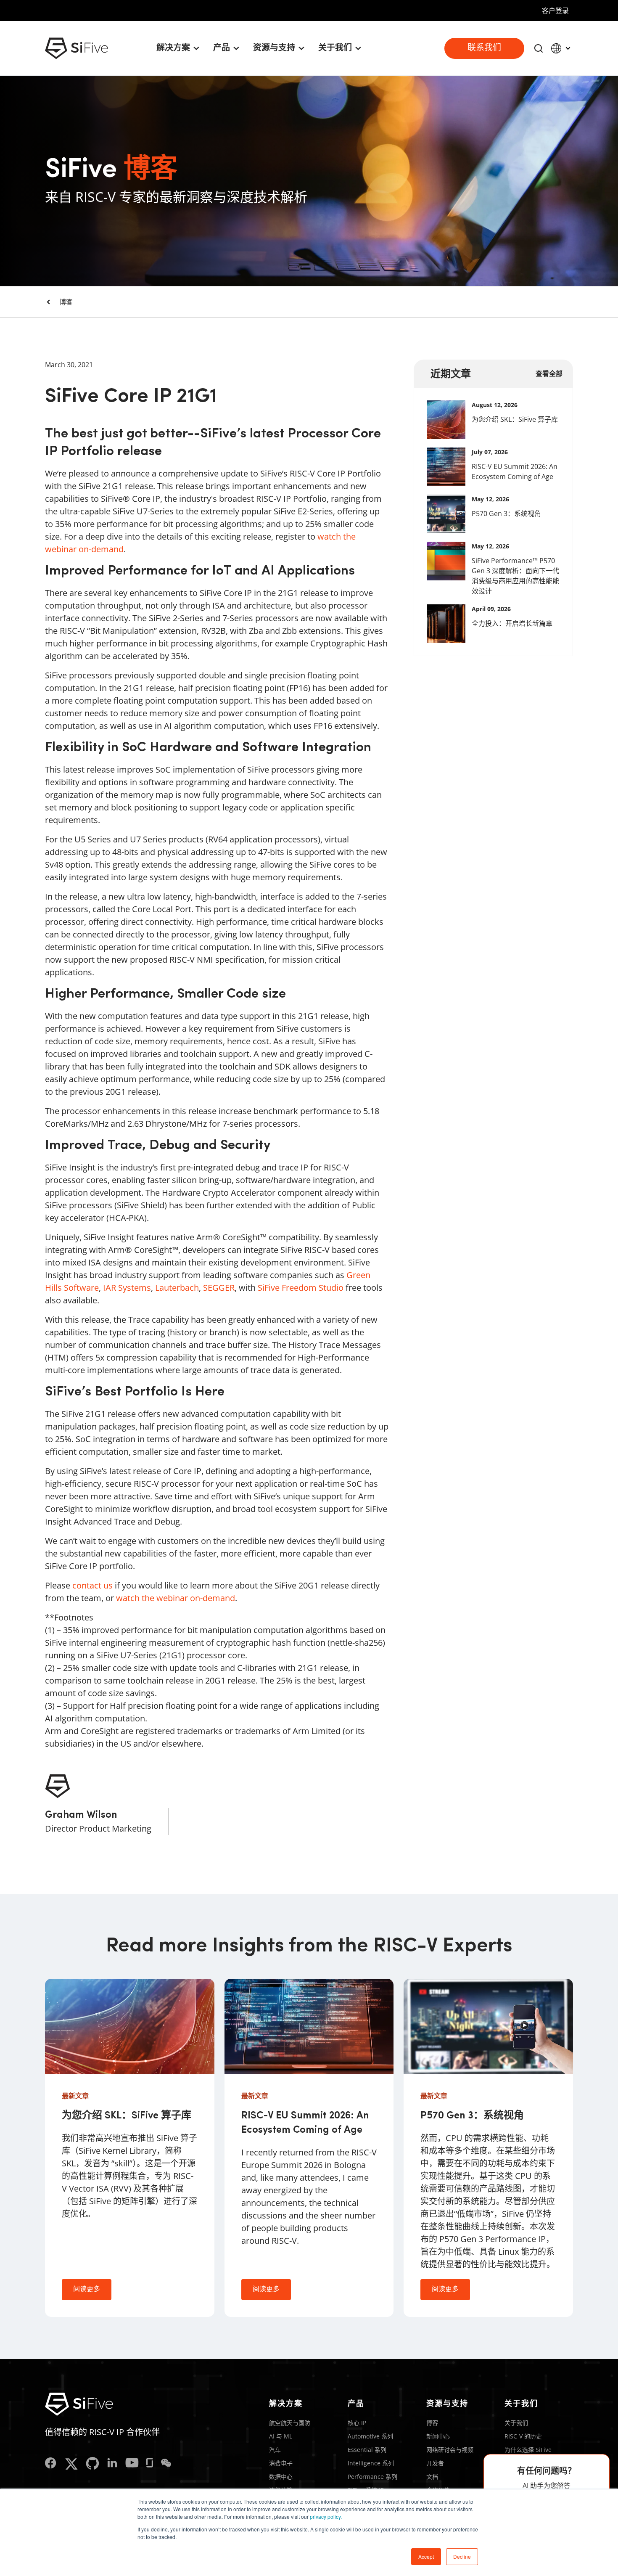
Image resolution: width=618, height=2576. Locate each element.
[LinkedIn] (112, 2464)
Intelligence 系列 (371, 2463)
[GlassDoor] (150, 2464)
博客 (66, 302)
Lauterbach (177, 1288)
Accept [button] (426, 2556)
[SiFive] (77, 48)
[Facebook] (51, 2464)
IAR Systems (127, 1288)
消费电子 (281, 2463)
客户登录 (555, 11)
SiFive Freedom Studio (301, 1288)
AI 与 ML (281, 2436)
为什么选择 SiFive (528, 2450)
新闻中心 (438, 2436)
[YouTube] (132, 2464)
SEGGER (219, 1288)
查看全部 (549, 373)
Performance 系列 (372, 2477)
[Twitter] (71, 2464)
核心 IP (357, 2423)
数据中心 (281, 2477)
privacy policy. (326, 2516)
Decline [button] (462, 2556)
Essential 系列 (367, 2450)
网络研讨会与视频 (450, 2450)
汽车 (275, 2450)
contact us (92, 1585)
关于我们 (516, 2423)
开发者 (435, 2463)
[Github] (92, 2464)
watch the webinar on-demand (176, 1598)
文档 (432, 2477)
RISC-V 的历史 (523, 2436)
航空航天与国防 (290, 2423)
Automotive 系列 (370, 2436)
